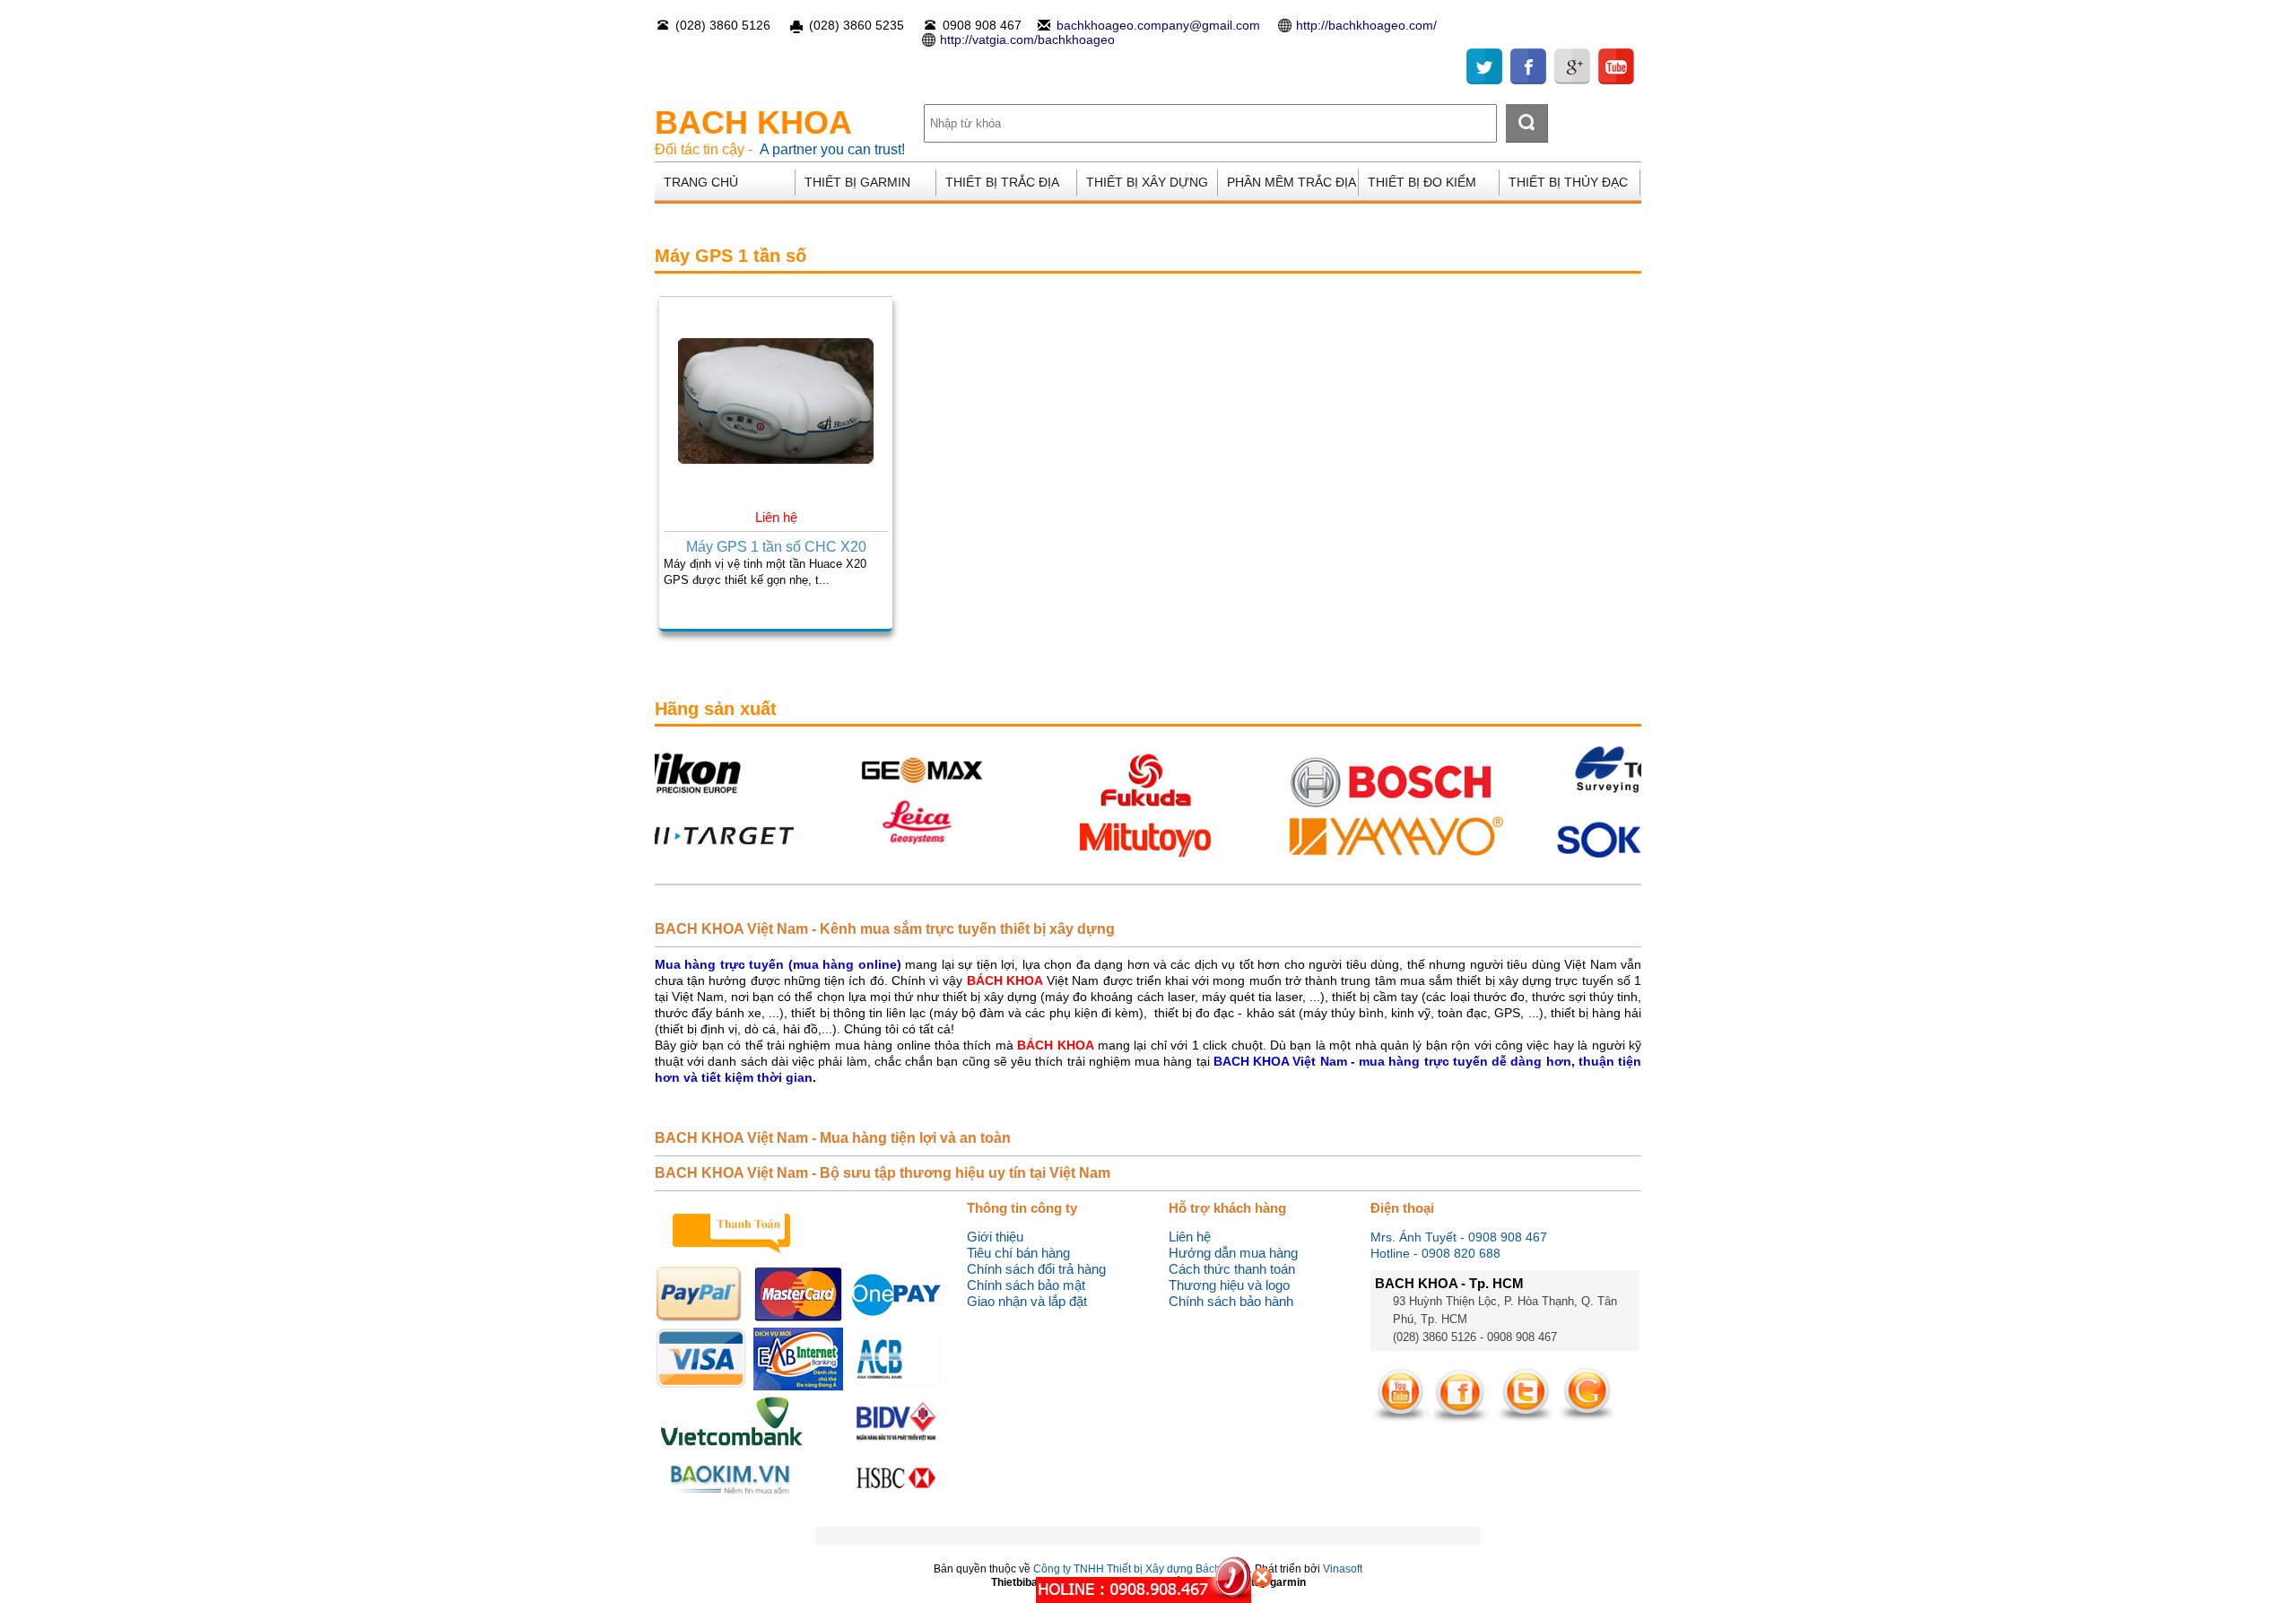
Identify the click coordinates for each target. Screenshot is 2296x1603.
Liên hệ (1190, 1237)
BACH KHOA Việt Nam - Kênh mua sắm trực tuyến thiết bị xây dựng (885, 929)
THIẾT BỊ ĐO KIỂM (1422, 182)
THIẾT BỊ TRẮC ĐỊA (1002, 182)
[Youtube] (1617, 66)
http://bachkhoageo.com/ (1366, 25)
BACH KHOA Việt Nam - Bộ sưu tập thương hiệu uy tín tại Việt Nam (883, 1173)
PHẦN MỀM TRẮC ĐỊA (1291, 182)
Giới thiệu (995, 1237)
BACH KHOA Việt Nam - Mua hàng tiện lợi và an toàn (833, 1138)
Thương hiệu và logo (1229, 1285)
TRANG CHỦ (701, 182)
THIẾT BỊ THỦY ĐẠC (1568, 182)
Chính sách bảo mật (1026, 1285)
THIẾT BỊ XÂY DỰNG (1147, 182)
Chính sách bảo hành (1231, 1301)
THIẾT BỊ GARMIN (857, 182)
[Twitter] (1485, 66)
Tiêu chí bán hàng (1018, 1253)
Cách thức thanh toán (1232, 1269)
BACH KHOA (753, 122)
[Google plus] (1573, 66)
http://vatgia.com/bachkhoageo (1027, 39)
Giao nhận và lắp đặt (1027, 1301)
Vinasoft (1343, 1569)
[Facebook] (1529, 66)
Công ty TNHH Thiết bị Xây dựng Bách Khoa (1141, 1569)
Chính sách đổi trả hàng (1036, 1269)
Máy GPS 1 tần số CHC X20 (776, 547)
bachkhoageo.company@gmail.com (1158, 25)
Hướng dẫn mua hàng (1233, 1253)
